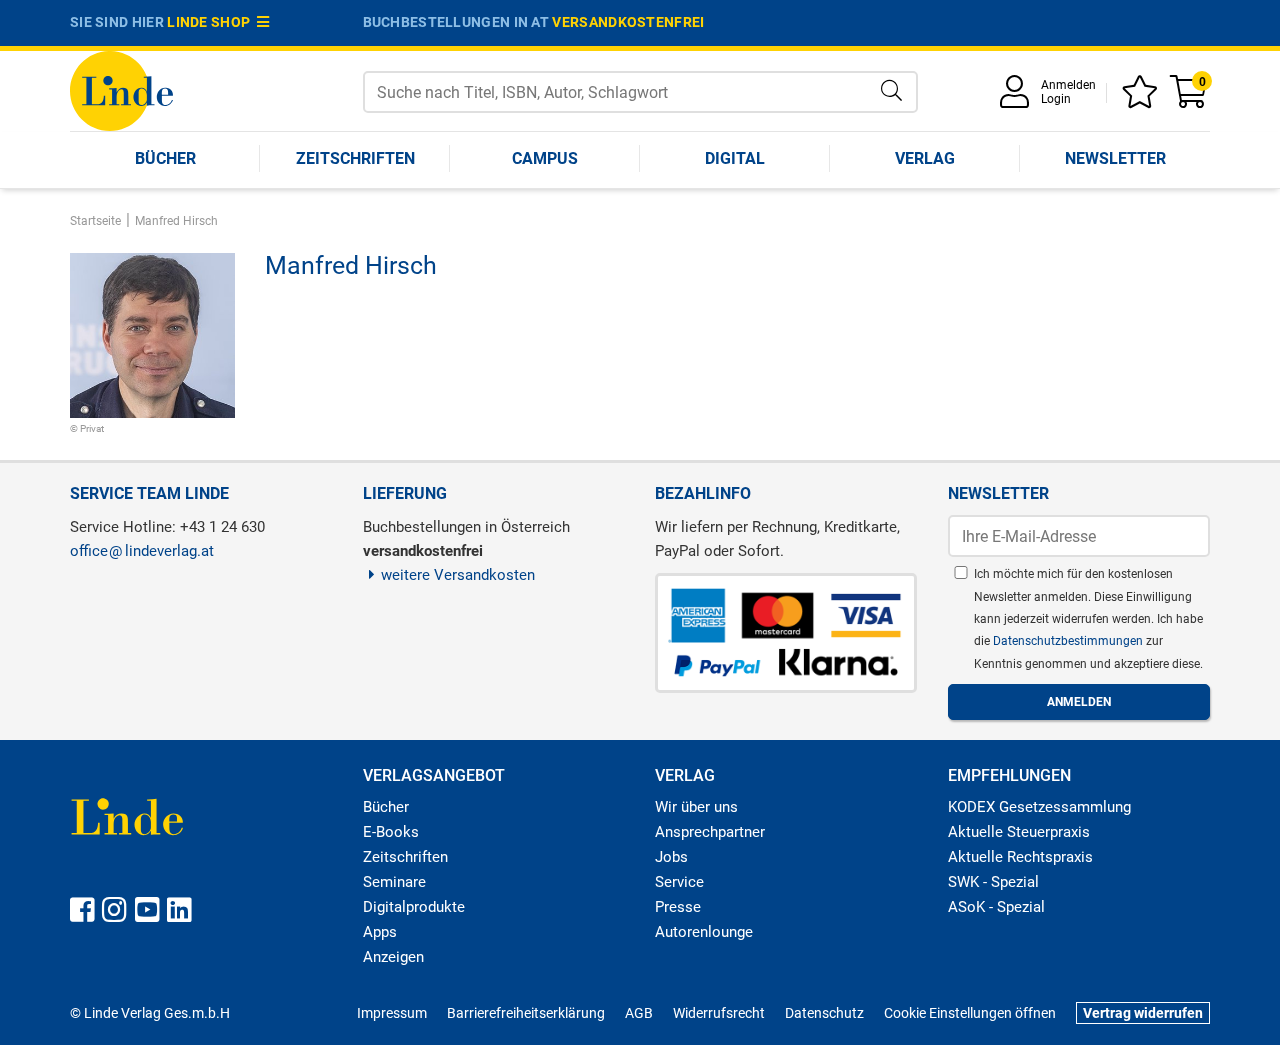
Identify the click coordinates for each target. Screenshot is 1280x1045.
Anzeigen (393, 957)
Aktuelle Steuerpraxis (1019, 832)
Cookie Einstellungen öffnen (970, 1013)
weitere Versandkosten (458, 575)
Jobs (671, 857)
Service (679, 882)
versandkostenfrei (628, 22)
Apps (380, 932)
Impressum (392, 1013)
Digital (735, 158)
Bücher (165, 158)
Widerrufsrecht (719, 1013)
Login (1056, 99)
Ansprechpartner (710, 832)
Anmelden (1068, 85)
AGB (639, 1013)
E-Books (391, 832)
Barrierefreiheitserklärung (526, 1013)
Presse (678, 907)
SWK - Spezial (993, 882)
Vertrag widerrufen (1143, 1013)
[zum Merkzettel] (1143, 98)
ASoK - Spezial (996, 907)
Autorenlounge (704, 932)
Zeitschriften (355, 158)
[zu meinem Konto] (1018, 98)
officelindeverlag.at (142, 551)
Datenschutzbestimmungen (1069, 641)
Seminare (394, 882)
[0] (1190, 98)
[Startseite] (121, 89)
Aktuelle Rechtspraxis (1020, 857)
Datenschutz (824, 1013)
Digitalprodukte (414, 907)
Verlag (925, 158)
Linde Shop (212, 22)
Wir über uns (696, 807)
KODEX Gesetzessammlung (1039, 807)
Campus (545, 158)
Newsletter (1115, 158)
